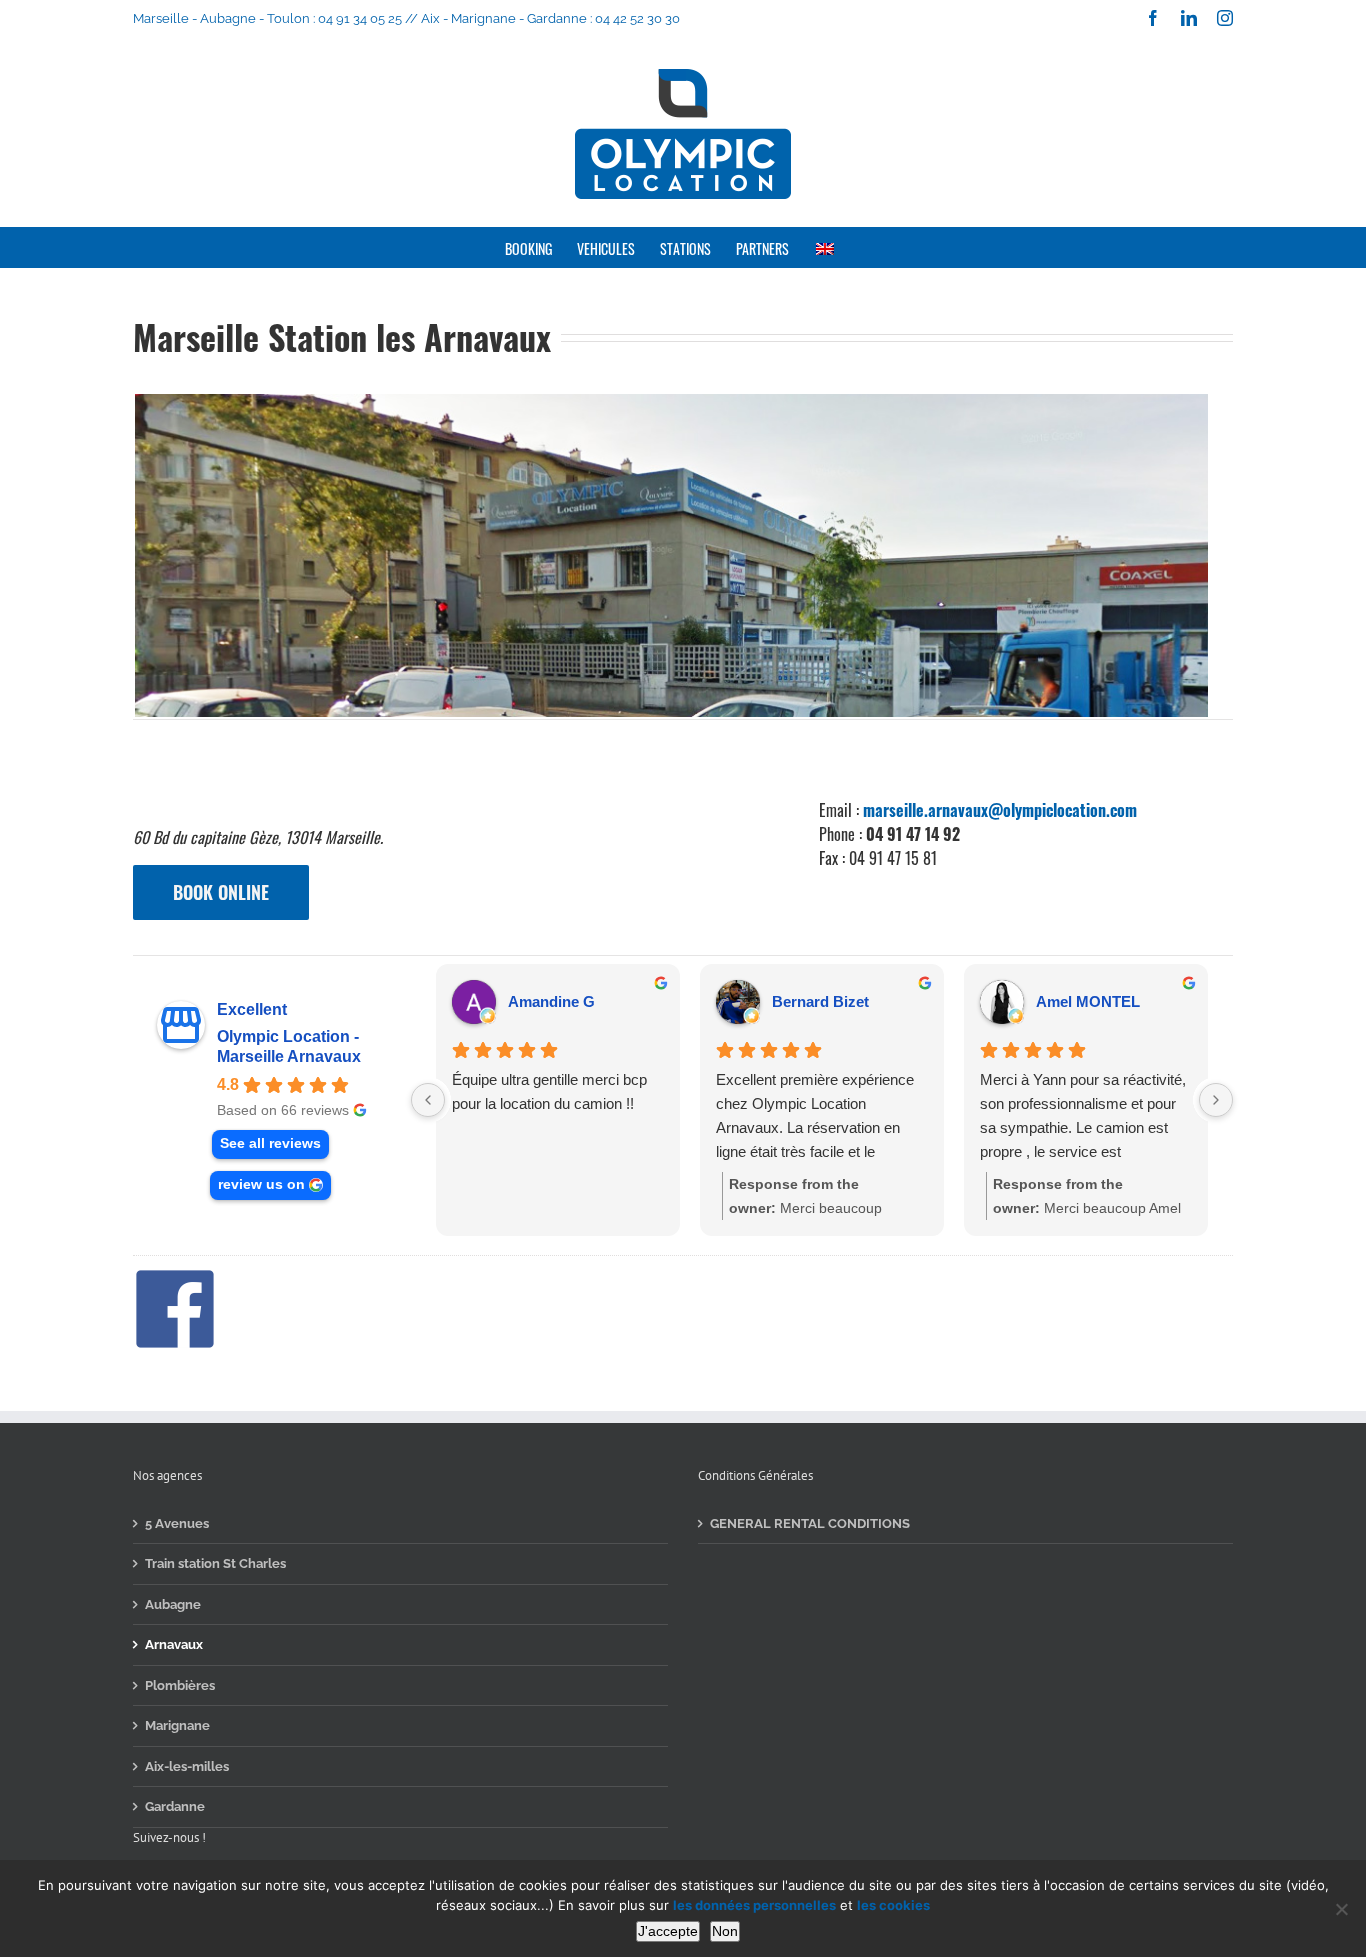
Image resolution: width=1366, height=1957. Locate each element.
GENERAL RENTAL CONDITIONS (810, 1523)
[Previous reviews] (428, 1100)
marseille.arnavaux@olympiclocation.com (1000, 810)
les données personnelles (754, 1905)
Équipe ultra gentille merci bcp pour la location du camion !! (549, 1091)
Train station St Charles (215, 1563)
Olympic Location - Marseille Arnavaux (289, 1046)
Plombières (180, 1685)
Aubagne (173, 1604)
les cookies (893, 1905)
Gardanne (175, 1806)
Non (725, 1931)
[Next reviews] (1216, 1100)
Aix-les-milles (187, 1766)
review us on (261, 1184)
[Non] (1341, 1909)
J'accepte (668, 1931)
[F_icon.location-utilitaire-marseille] (175, 1273)
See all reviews (270, 1143)
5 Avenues (177, 1523)
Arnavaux (174, 1644)
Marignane (177, 1725)
